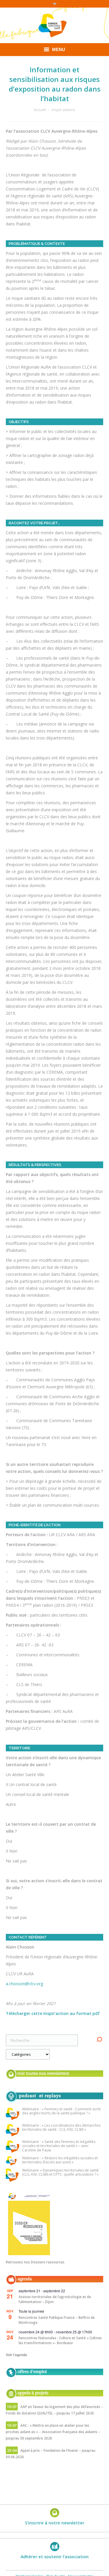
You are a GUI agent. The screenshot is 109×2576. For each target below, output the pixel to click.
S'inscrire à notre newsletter (55, 2523)
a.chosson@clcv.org (24, 1984)
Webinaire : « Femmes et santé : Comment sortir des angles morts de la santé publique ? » (62, 2111)
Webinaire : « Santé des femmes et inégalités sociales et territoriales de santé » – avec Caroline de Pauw (59, 2146)
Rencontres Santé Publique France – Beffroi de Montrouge (57, 2320)
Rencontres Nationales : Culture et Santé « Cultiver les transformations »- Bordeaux (60, 2340)
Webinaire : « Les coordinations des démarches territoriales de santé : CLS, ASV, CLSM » (61, 2128)
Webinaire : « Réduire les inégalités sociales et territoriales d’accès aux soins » (60, 2160)
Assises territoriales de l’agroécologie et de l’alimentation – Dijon (55, 2299)
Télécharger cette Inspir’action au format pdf (53, 2013)
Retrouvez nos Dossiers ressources (35, 2262)
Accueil (40, 110)
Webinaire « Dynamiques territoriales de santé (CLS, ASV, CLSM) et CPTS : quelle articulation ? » (60, 2173)
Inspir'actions (64, 110)
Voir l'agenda (16, 2355)
